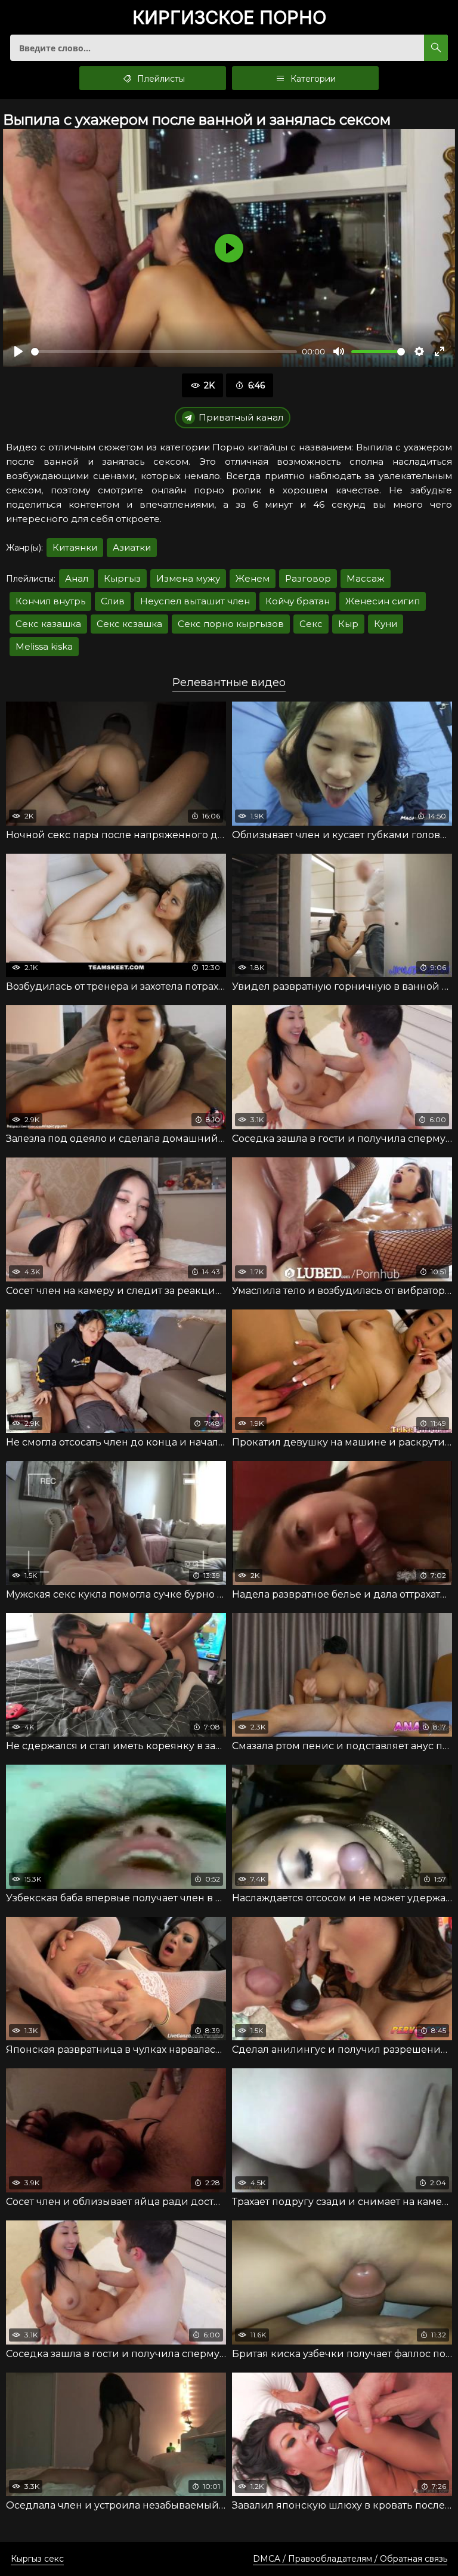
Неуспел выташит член (195, 601)
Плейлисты (160, 79)
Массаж (366, 578)
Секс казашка (48, 624)
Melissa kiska (44, 646)
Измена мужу (188, 578)
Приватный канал (241, 417)
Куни (386, 624)
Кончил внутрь (50, 601)
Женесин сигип (383, 601)
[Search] (436, 48)
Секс (311, 624)
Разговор (308, 578)
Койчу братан (298, 601)
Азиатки (132, 547)
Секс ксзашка (129, 624)
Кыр (348, 624)
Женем (253, 578)
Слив (113, 601)
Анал (77, 578)
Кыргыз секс (37, 2559)
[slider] (164, 352)
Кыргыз (122, 578)
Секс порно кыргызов (231, 624)
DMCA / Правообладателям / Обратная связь (350, 2559)
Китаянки (75, 547)
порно (229, 18)
